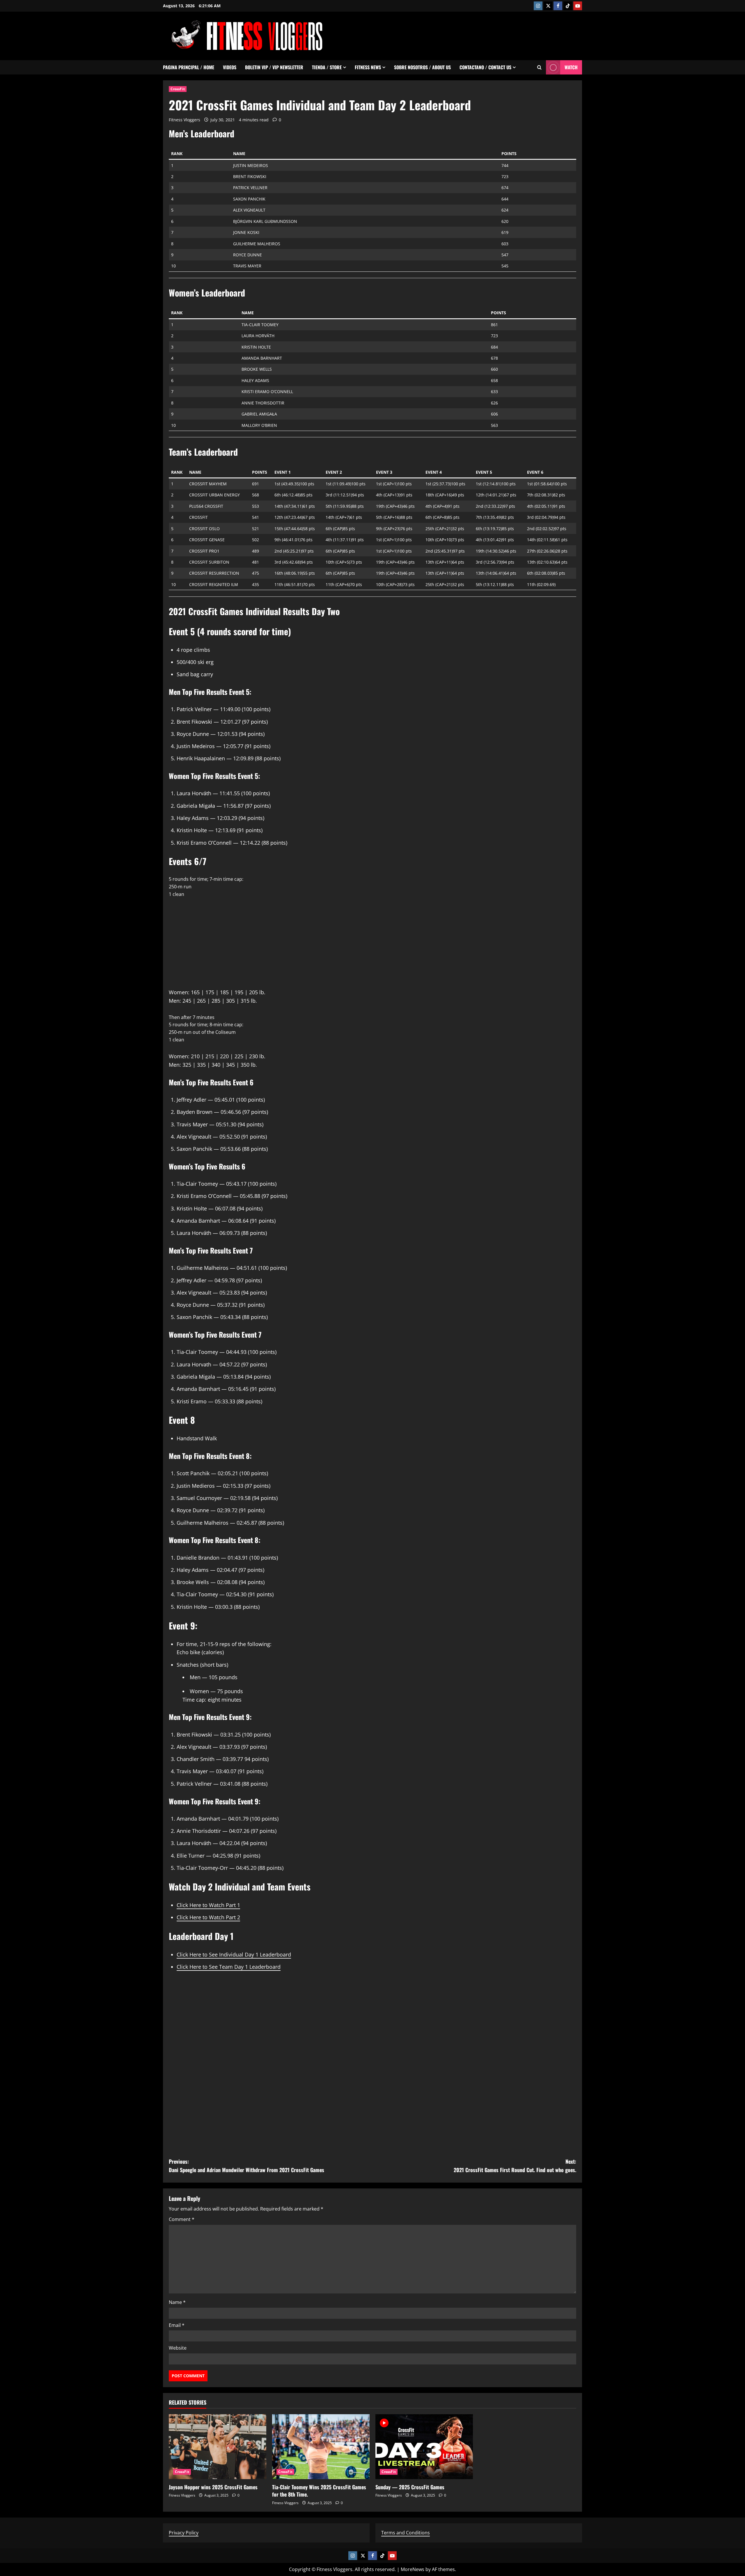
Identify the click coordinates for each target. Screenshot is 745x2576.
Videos (230, 67)
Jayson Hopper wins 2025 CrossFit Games (213, 2487)
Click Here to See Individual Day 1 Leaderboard (234, 1954)
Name (177, 2302)
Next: (515, 2166)
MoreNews (413, 2569)
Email (177, 2325)
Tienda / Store (327, 67)
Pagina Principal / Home (189, 67)
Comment (182, 2219)
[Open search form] (539, 67)
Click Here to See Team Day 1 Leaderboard (229, 1967)
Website (178, 2348)
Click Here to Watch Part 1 (208, 1905)
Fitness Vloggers (185, 120)
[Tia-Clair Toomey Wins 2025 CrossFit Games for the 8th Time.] (321, 2447)
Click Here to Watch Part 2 (208, 1917)
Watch (571, 67)
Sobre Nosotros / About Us (422, 67)
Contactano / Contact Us (485, 67)
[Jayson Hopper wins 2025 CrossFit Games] (218, 2447)
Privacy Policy (184, 2533)
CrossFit (178, 89)
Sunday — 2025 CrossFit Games (410, 2487)
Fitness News (368, 67)
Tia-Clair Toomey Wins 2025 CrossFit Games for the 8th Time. (319, 2491)
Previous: (246, 2166)
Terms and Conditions (406, 2533)
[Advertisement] (476, 35)
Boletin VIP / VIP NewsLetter (274, 67)
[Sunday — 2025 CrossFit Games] (424, 2447)
